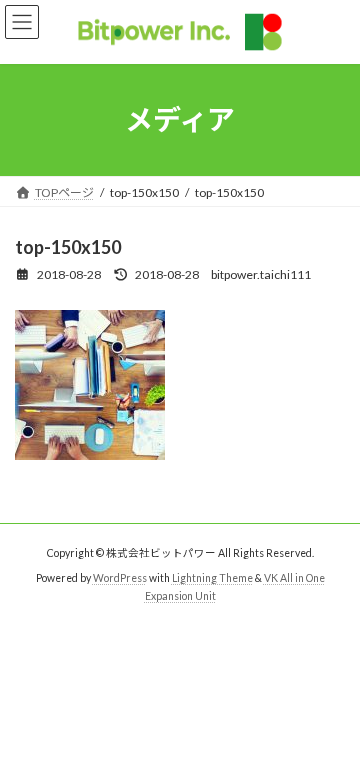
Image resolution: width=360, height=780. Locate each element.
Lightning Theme (212, 578)
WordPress (120, 578)
